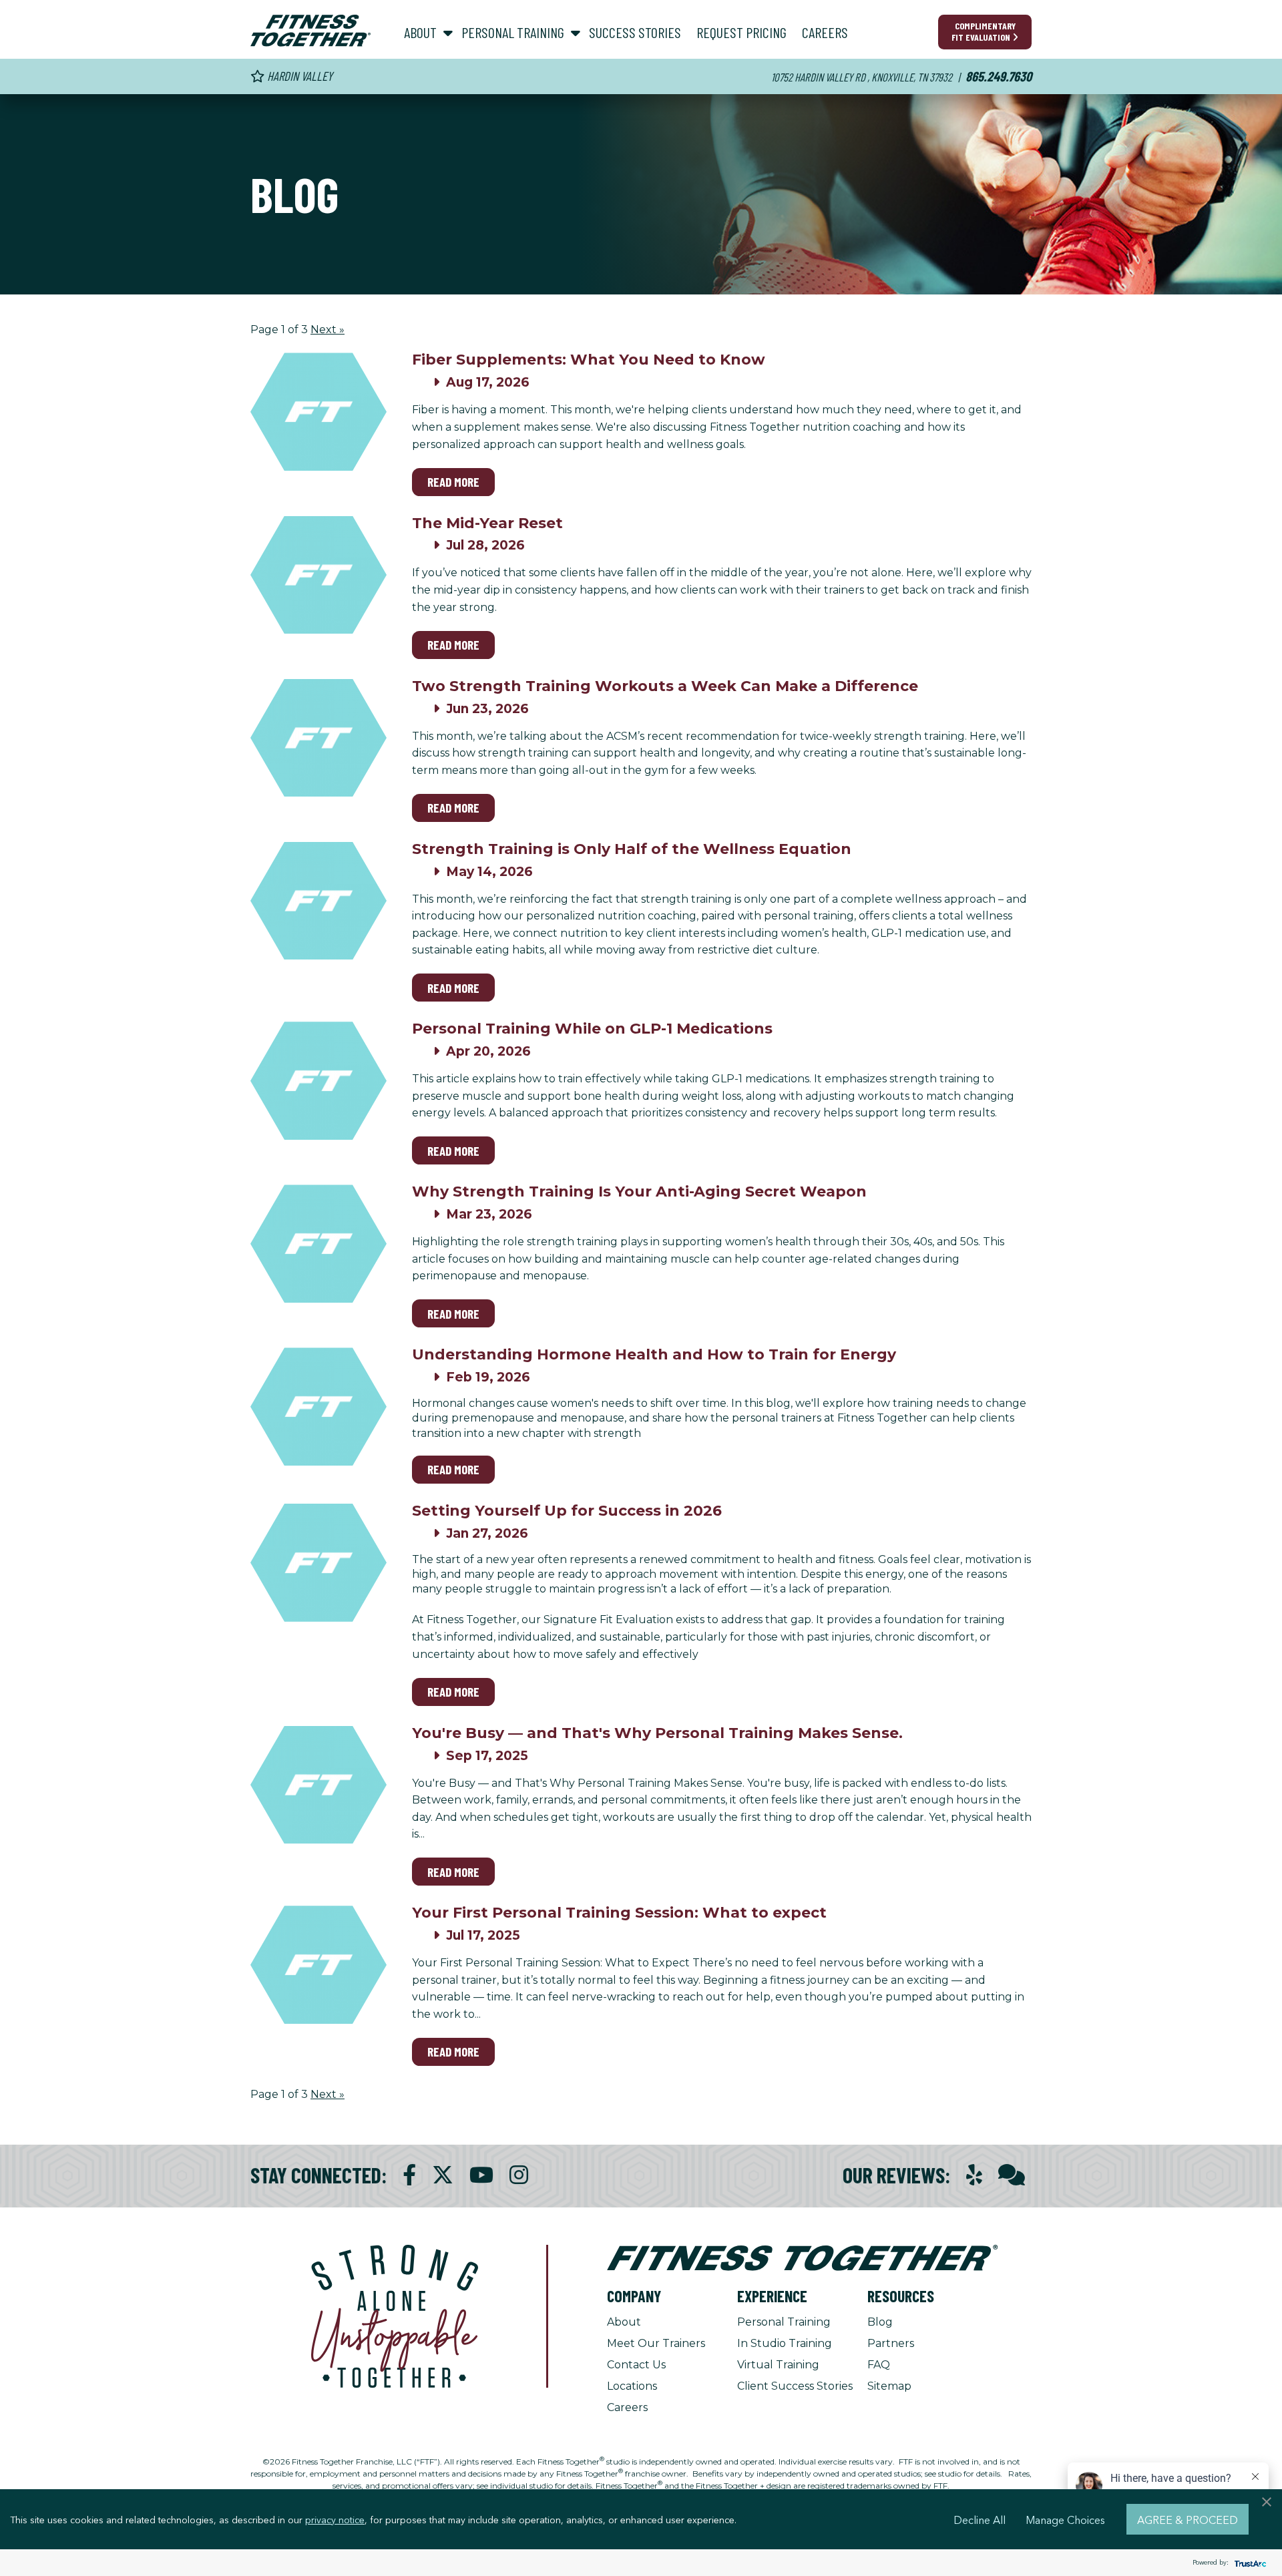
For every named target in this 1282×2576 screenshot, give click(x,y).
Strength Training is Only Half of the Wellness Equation (632, 849)
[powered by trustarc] (1249, 2563)
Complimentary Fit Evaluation (984, 31)
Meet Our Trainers (656, 2343)
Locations (632, 2386)
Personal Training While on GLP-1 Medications (592, 1029)
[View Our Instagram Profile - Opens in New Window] (519, 2175)
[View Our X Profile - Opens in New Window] (443, 2175)
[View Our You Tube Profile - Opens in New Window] (481, 2175)
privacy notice (335, 2519)
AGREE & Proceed (1188, 2519)
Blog (880, 2322)
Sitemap (889, 2386)
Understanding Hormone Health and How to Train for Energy (654, 1354)
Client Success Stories (795, 2386)
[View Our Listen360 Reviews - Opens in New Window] (1012, 2175)
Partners (891, 2343)
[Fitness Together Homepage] (310, 31)
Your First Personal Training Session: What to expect (619, 1913)
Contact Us (636, 2365)
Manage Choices (1065, 2519)
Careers (627, 2407)
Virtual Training (778, 2365)
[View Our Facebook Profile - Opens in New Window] (409, 2175)
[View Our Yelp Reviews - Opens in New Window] (974, 2175)
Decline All (980, 2519)
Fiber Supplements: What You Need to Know (589, 360)
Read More (453, 482)
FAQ (879, 2365)
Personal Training (784, 2322)
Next (328, 330)
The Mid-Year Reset (487, 523)
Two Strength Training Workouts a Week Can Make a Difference (665, 686)
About (624, 2322)
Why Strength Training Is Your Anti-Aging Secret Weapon (639, 1192)
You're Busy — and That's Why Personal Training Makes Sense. (657, 1733)
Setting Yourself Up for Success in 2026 (567, 1511)
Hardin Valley (298, 76)
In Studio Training (785, 2343)
